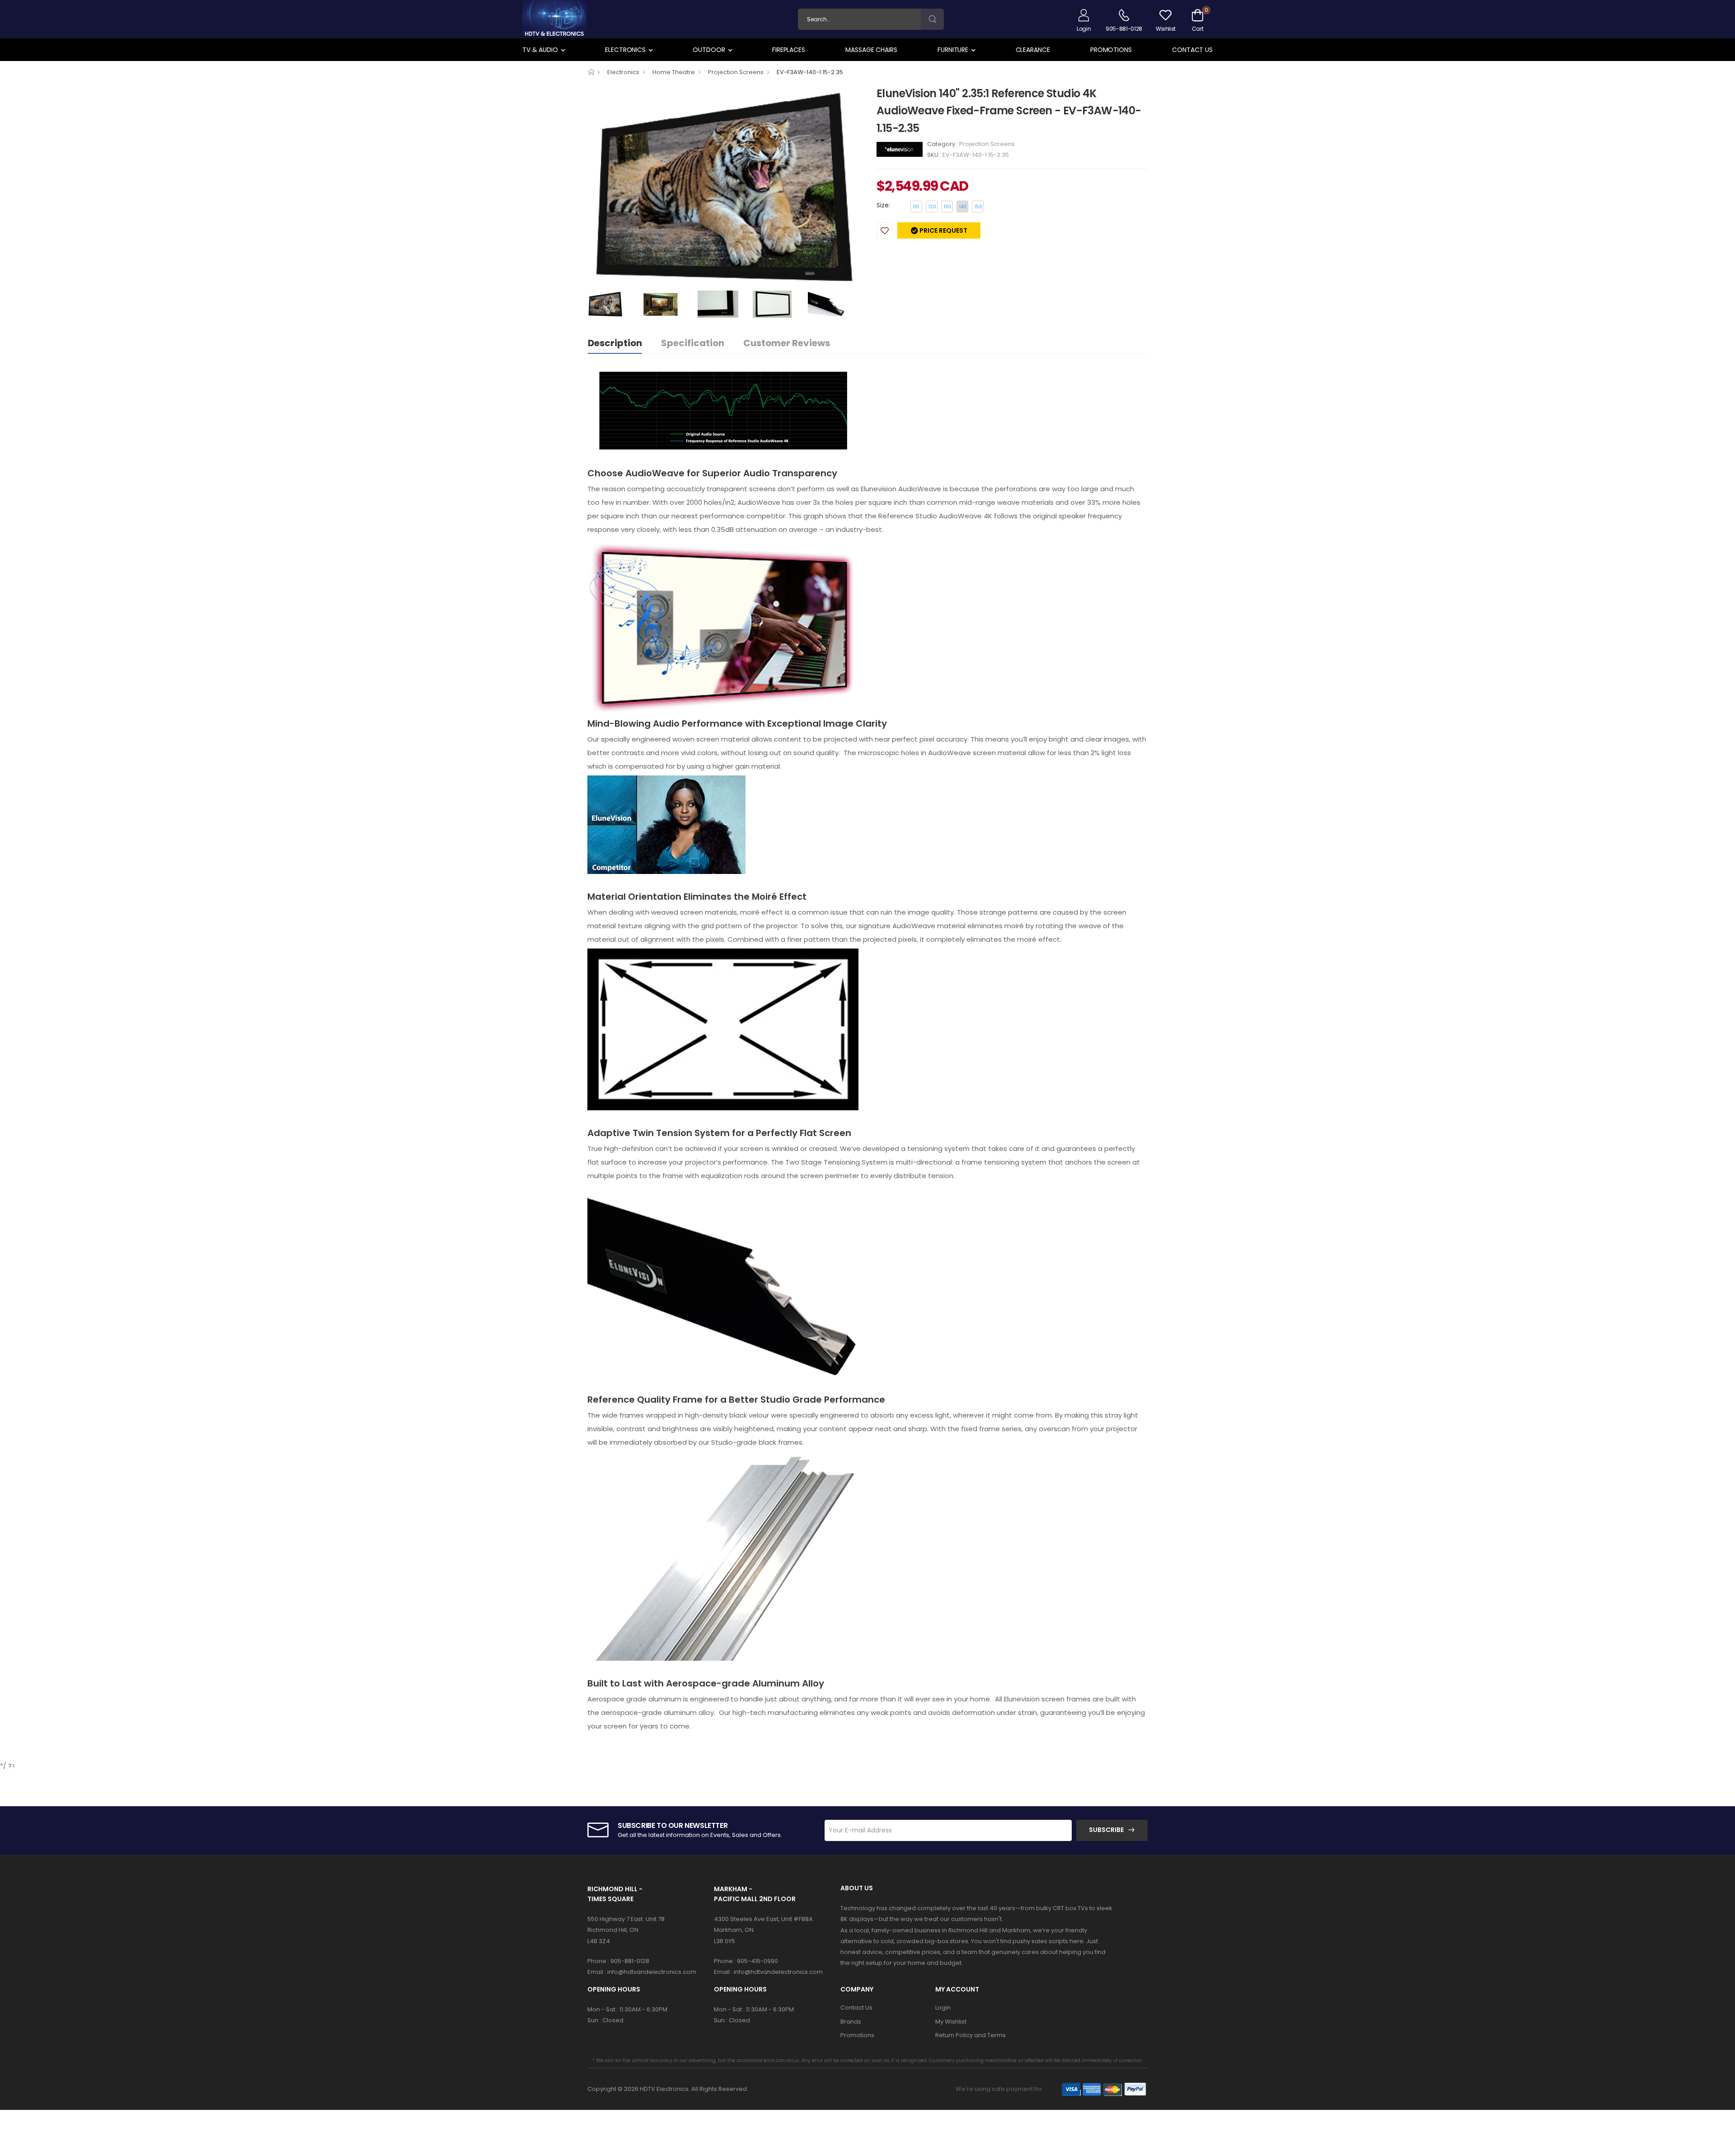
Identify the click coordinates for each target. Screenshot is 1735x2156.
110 (916, 207)
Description (615, 343)
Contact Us (1192, 50)
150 (978, 207)
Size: (883, 205)
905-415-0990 (757, 1961)
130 (947, 207)
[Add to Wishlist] (885, 230)
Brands (851, 2022)
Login (943, 2008)
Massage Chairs (871, 50)
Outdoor (709, 50)
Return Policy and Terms (971, 2035)
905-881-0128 (630, 1961)
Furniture (953, 50)
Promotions (1111, 50)
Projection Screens (736, 72)
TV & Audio (540, 50)
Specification (693, 343)
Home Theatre (674, 72)
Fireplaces (789, 50)
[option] (725, 188)
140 (963, 207)
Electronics (625, 50)
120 (932, 207)
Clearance (1033, 50)
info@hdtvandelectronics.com (652, 1972)
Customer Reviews (787, 343)
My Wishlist (951, 2022)
